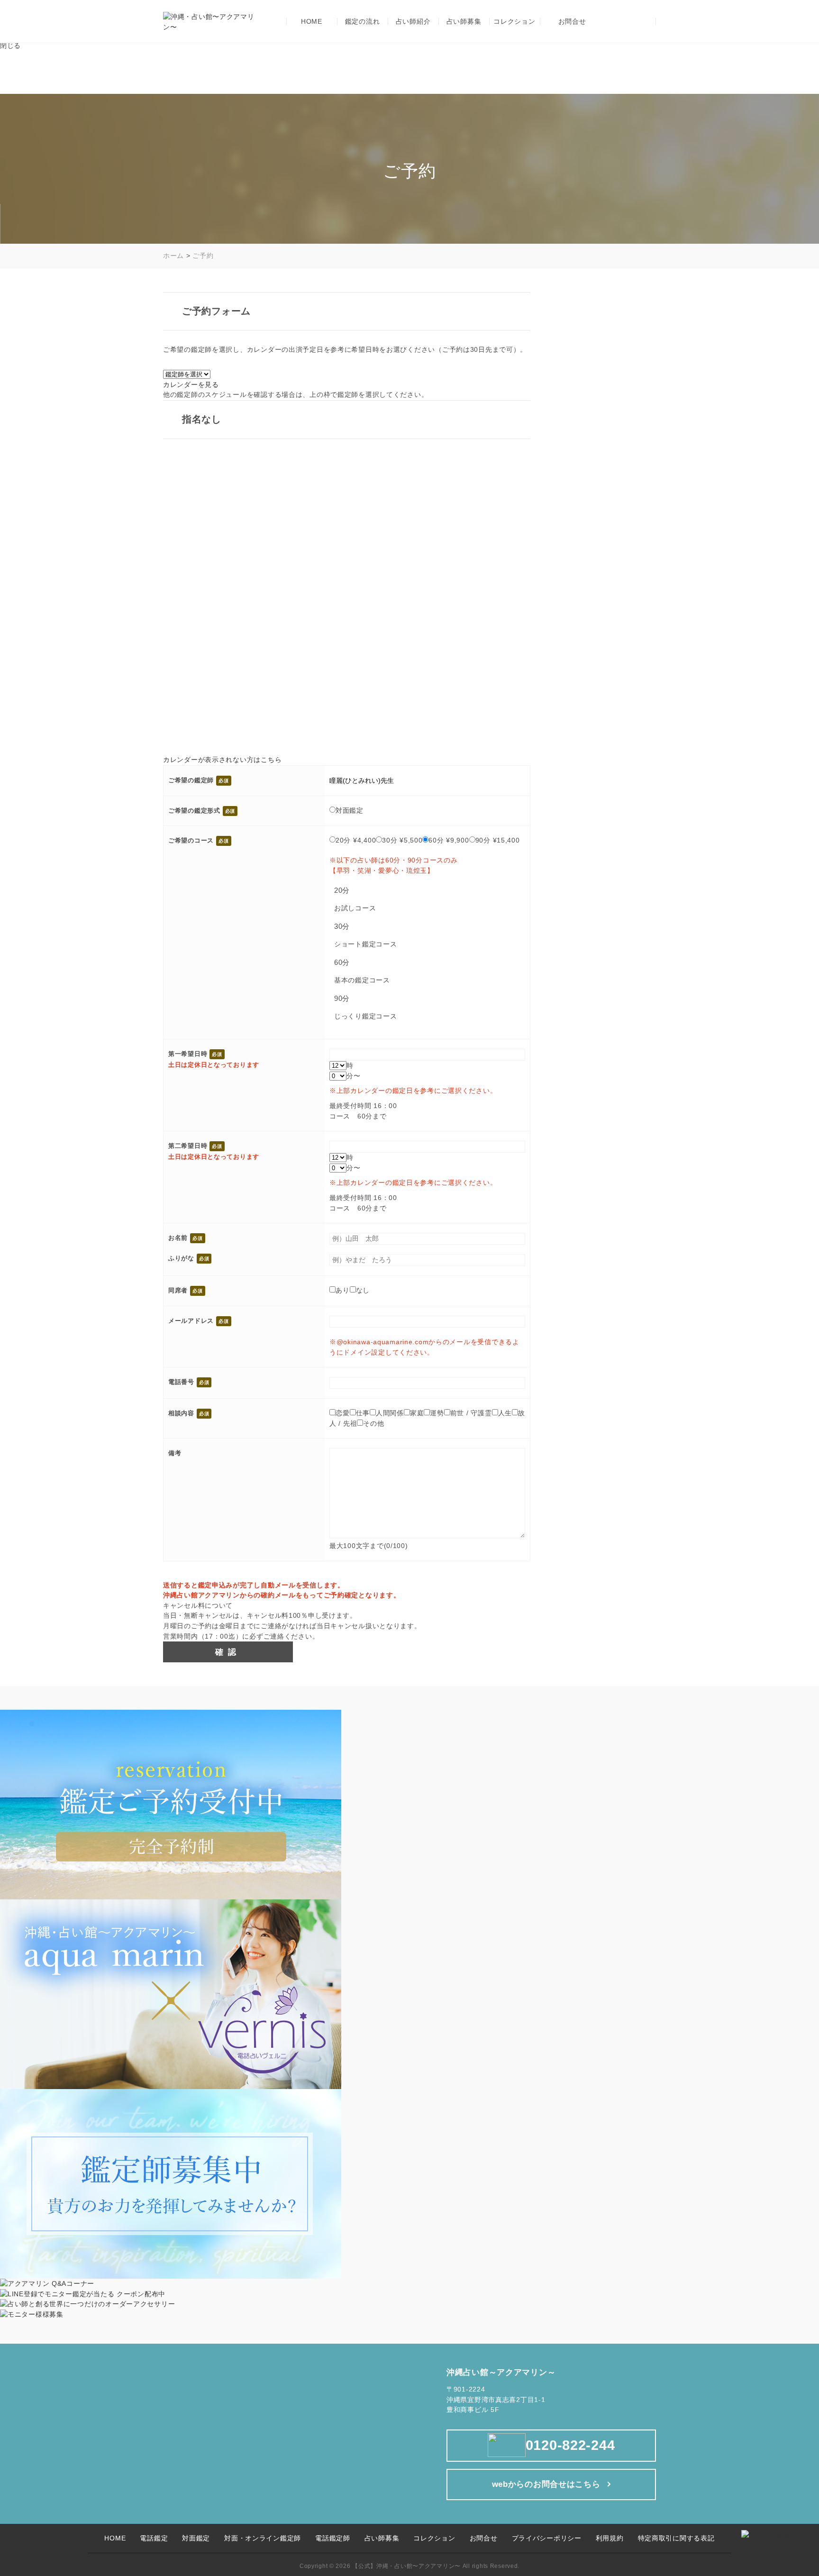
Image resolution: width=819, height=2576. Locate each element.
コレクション (514, 22)
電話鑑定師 (333, 2538)
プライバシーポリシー (547, 2538)
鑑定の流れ (363, 22)
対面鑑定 (196, 2538)
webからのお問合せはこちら (546, 2484)
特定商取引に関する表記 (676, 2538)
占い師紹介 (413, 22)
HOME (312, 22)
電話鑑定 (154, 2538)
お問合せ (572, 22)
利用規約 (610, 2538)
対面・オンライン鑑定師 (263, 2538)
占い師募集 (464, 22)
